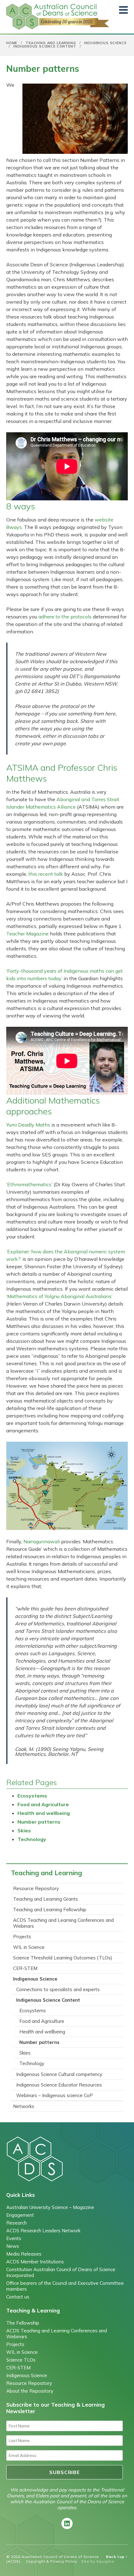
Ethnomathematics (29, 1184)
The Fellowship (23, 2323)
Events (14, 2238)
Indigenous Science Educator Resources (59, 2085)
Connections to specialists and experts (58, 1989)
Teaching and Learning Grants (45, 1899)
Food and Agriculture (43, 1804)
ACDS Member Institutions (35, 2262)
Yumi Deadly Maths (29, 1125)
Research (17, 2223)
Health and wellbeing (44, 1813)
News (13, 2246)
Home (12, 43)
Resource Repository (36, 1888)
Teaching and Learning (51, 43)
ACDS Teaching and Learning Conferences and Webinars (63, 1923)
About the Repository (30, 2391)
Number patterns (39, 1822)
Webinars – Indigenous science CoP (55, 2095)
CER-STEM (25, 1968)
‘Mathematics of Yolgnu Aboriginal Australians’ (59, 1296)
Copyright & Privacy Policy (52, 2561)
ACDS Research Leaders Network (43, 2231)
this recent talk (46, 874)
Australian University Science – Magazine (50, 2207)
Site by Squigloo (98, 2561)
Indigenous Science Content (45, 46)
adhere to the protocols (65, 617)
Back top (117, 2557)
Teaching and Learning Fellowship (50, 1910)
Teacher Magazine (27, 934)
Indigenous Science (105, 43)
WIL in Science (29, 1947)
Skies (24, 1830)
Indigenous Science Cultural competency (59, 2074)
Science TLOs (21, 2360)
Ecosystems (32, 1796)
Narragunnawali (42, 1541)
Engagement (20, 2215)
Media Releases (24, 2254)
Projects (22, 1937)
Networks (24, 2106)
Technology (32, 1839)
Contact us (18, 2297)
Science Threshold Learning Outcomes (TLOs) (63, 1958)
